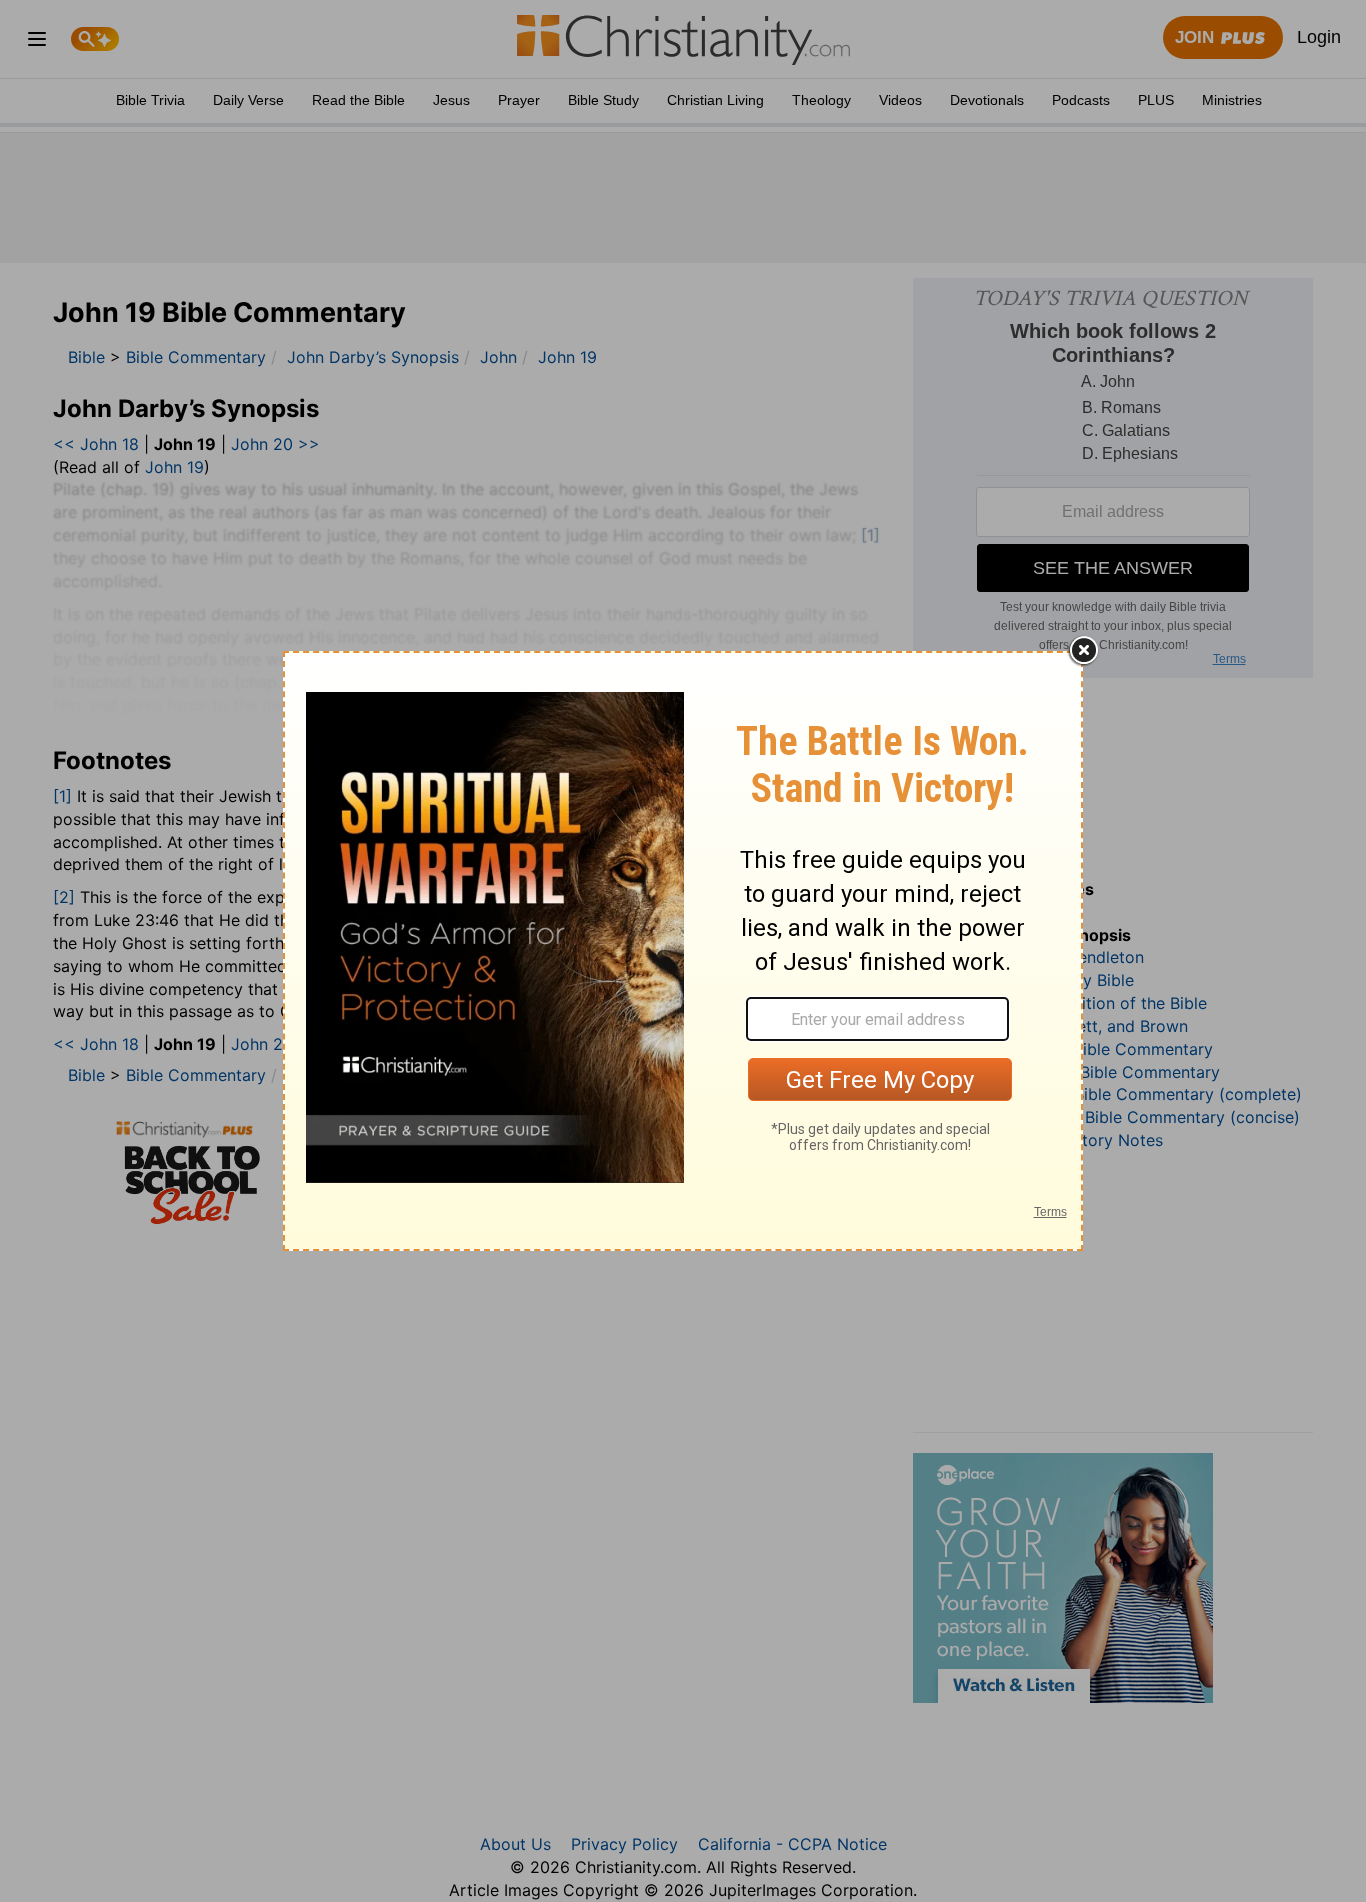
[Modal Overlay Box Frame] (683, 951)
